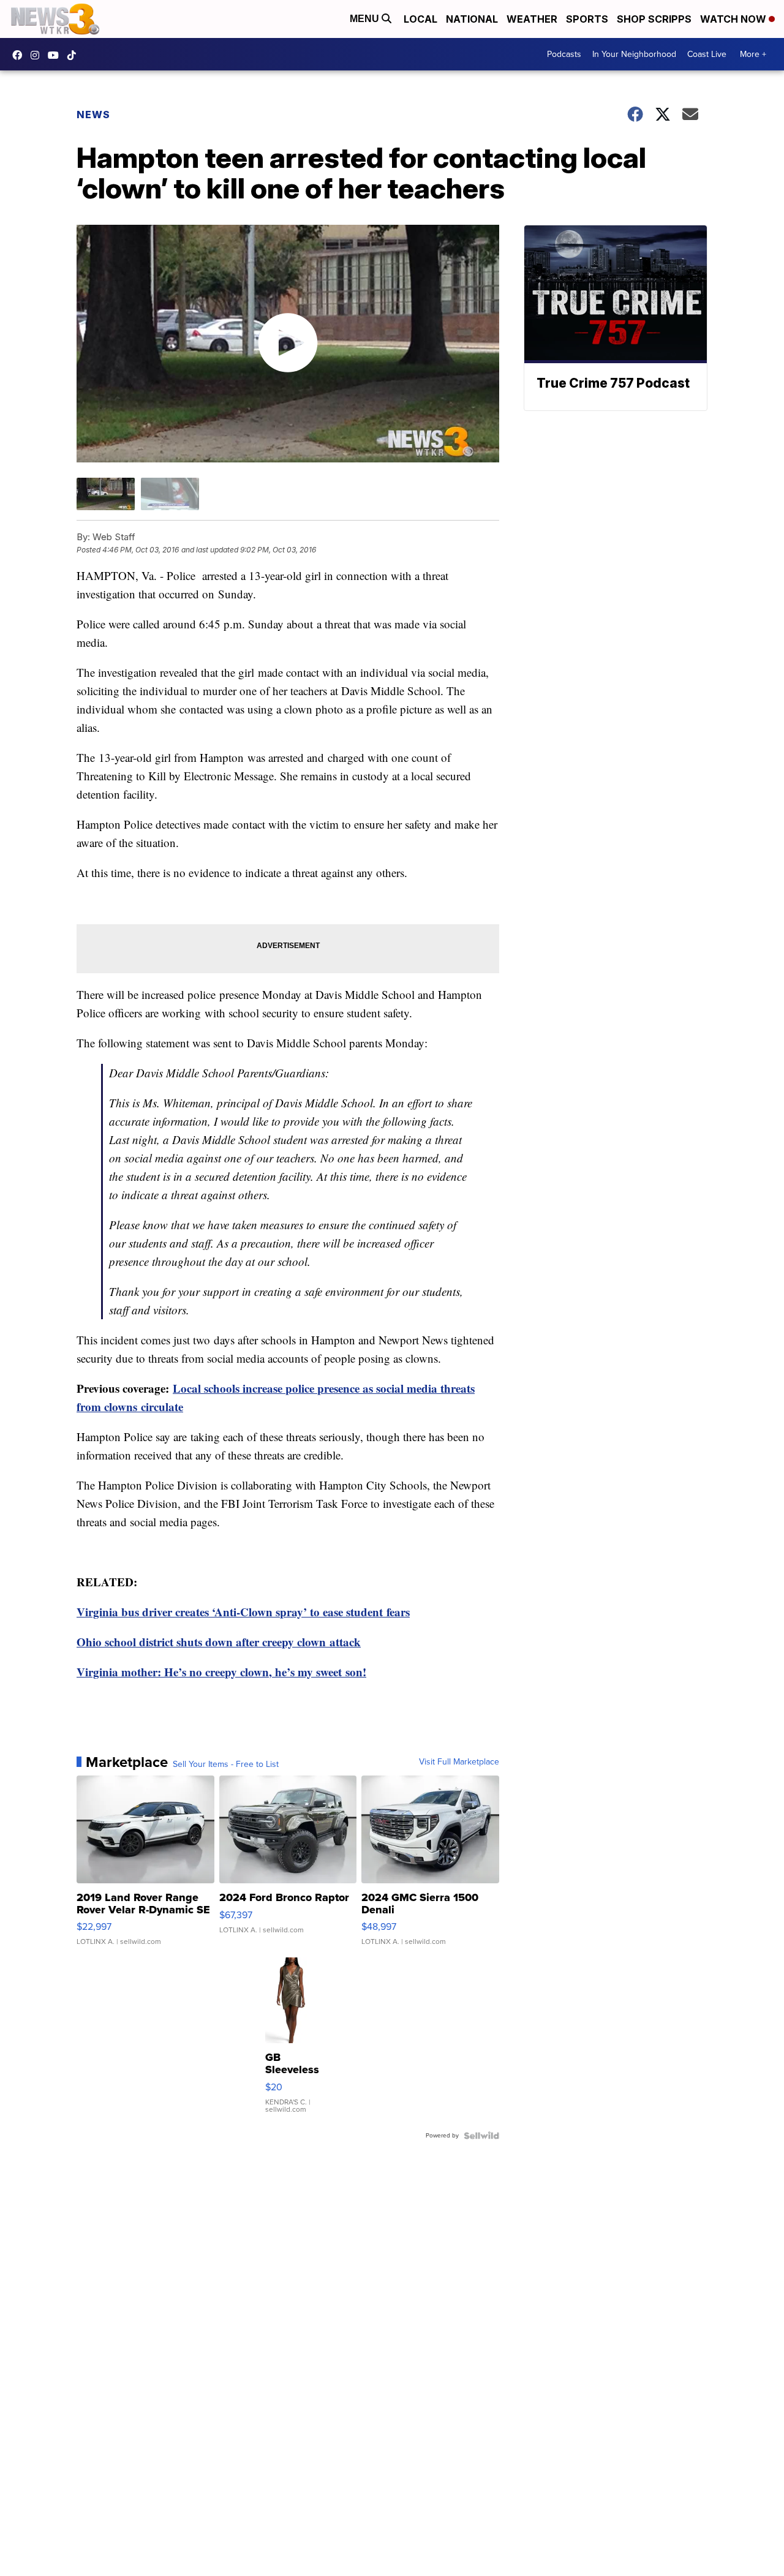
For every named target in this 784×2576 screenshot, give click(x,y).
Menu (366, 19)
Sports (587, 19)
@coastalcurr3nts (75, 55)
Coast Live (707, 54)
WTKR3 (20, 55)
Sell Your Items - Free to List (226, 1764)
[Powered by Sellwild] (481, 2136)
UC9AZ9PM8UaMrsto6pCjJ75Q (56, 55)
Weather (532, 19)
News (93, 115)
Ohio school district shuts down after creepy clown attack (219, 1642)
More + (753, 54)
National (472, 19)
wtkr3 (38, 55)
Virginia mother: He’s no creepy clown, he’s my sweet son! (221, 1672)
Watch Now (734, 19)
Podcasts (564, 54)
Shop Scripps (654, 19)
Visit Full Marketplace (459, 1762)
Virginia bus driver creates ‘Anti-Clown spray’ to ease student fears (243, 1612)
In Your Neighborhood (634, 54)
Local (420, 19)
